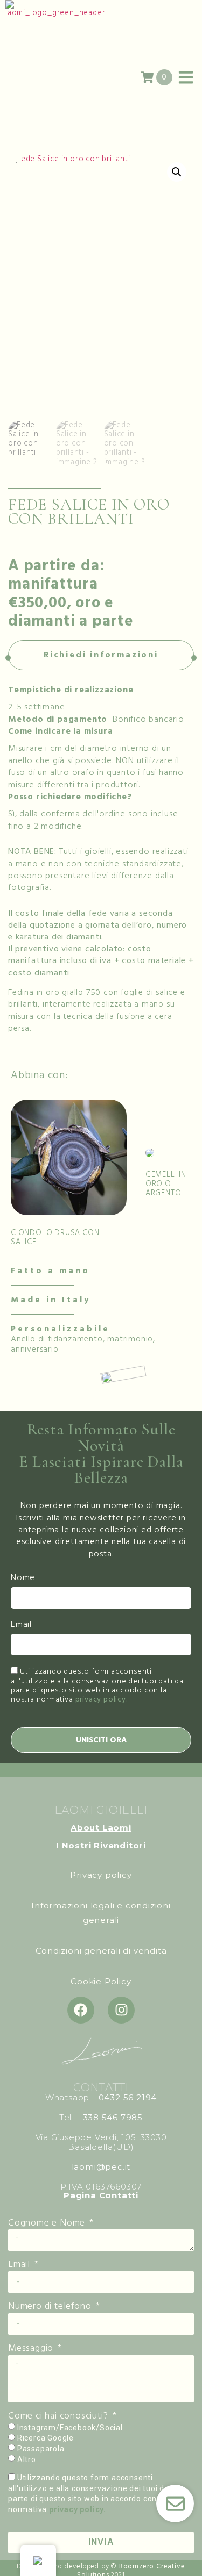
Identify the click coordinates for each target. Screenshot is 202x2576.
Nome (23, 1578)
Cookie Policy (101, 1981)
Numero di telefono (51, 2307)
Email (21, 1625)
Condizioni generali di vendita (101, 1951)
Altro (27, 2459)
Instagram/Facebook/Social (70, 2428)
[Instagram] (121, 2010)
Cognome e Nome (48, 2223)
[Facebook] (81, 2010)
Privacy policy (101, 1875)
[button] (177, 172)
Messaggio (32, 2349)
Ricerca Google (46, 2438)
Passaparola (41, 2449)
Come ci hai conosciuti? (59, 2416)
